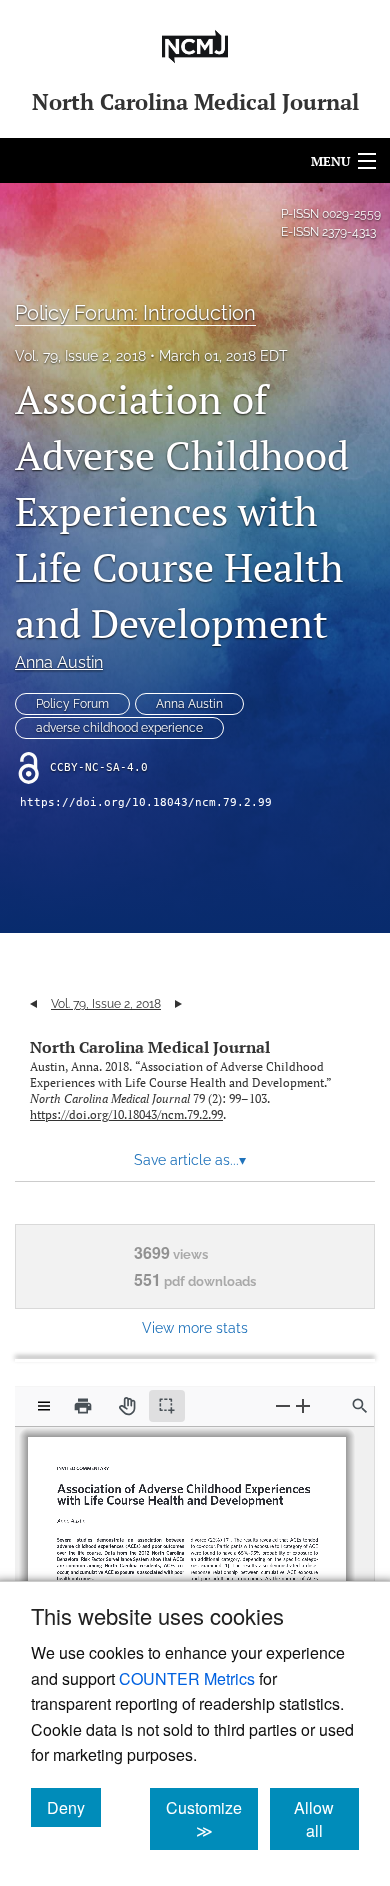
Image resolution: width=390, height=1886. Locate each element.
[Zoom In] (303, 1405)
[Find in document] (360, 1406)
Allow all (326, 1819)
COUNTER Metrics (187, 1678)
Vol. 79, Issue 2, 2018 (80, 356)
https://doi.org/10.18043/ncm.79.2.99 (146, 802)
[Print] (83, 1406)
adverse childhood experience (119, 728)
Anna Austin (59, 662)
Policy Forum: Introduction (135, 313)
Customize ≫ (212, 1819)
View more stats (195, 1327)
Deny (74, 1807)
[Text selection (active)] (167, 1406)
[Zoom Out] (283, 1405)
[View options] (44, 1406)
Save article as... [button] (190, 1160)
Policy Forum (72, 704)
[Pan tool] (127, 1406)
